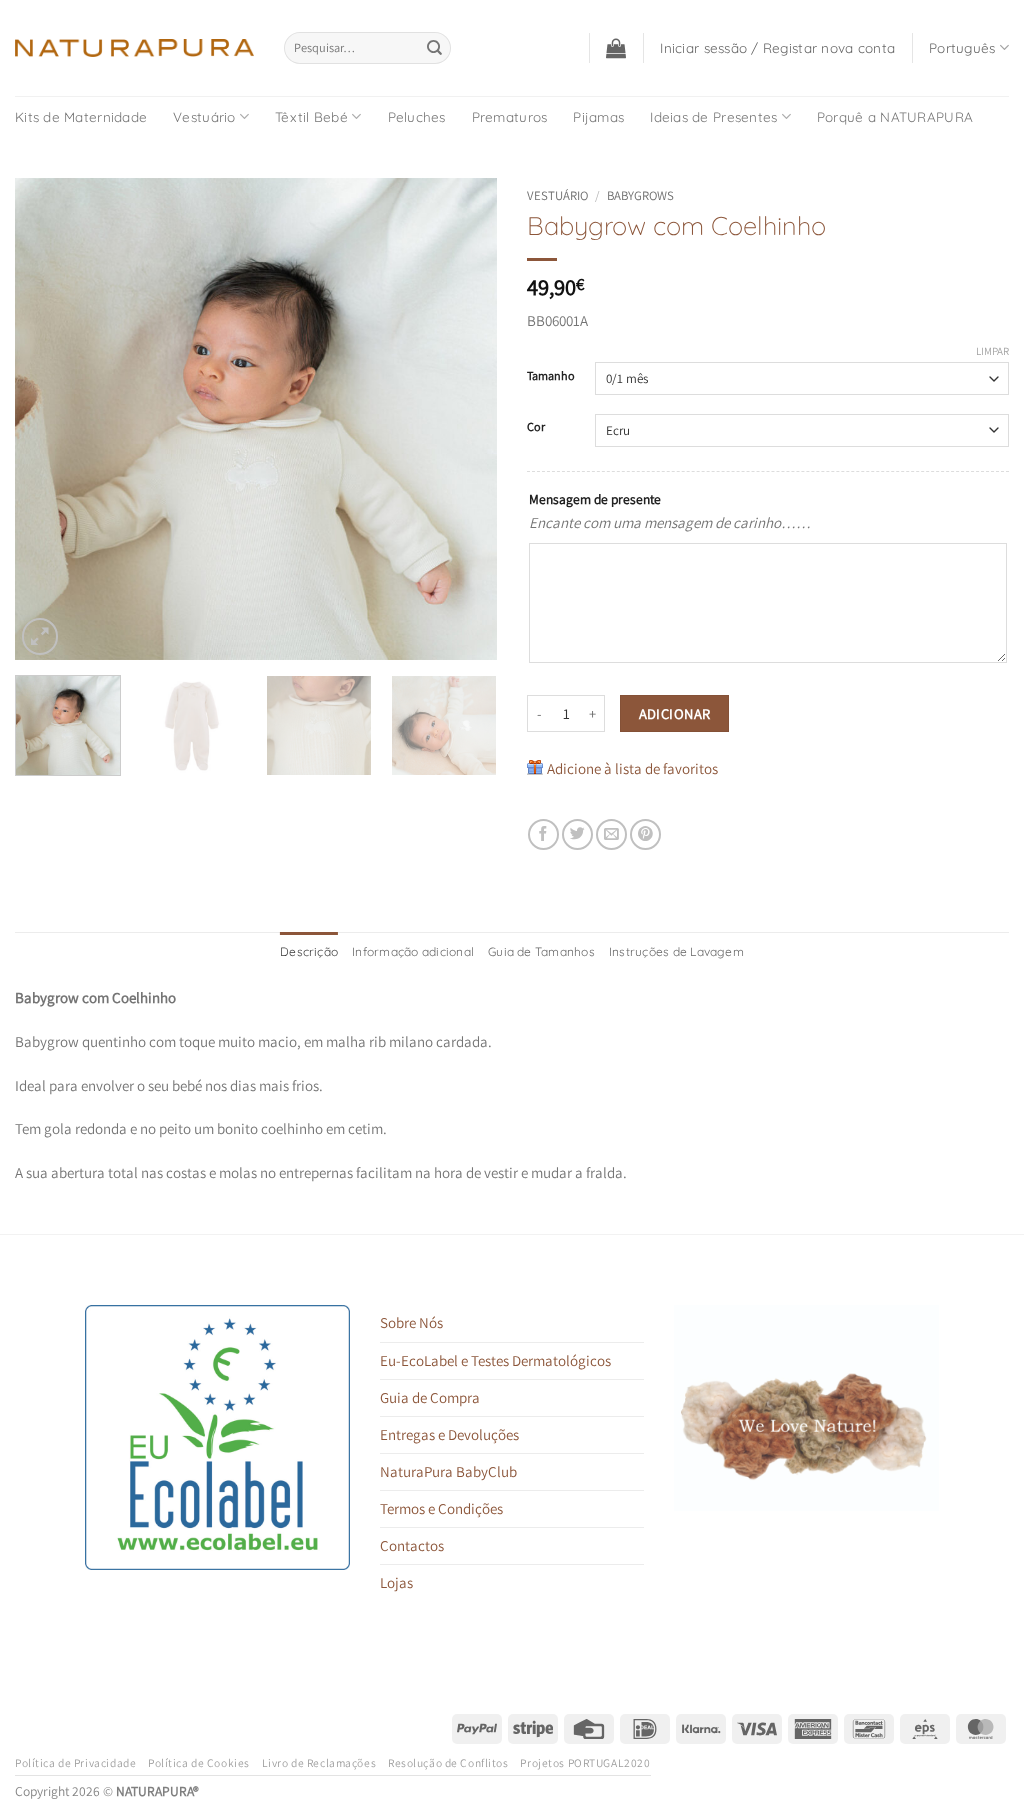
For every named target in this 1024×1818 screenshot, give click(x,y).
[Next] (462, 418)
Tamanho (551, 376)
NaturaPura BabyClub (448, 1471)
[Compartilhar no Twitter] (577, 834)
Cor (536, 427)
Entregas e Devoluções (449, 1434)
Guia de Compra (430, 1397)
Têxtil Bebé (311, 116)
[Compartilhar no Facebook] (543, 834)
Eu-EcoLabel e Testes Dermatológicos (495, 1360)
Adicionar (675, 713)
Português (962, 47)
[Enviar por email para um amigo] (611, 834)
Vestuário (204, 116)
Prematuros (510, 116)
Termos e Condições (441, 1508)
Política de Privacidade (75, 1762)
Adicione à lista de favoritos (632, 768)
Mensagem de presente (595, 499)
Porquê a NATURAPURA (895, 116)
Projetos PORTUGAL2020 (585, 1762)
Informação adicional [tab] (413, 951)
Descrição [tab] (309, 951)
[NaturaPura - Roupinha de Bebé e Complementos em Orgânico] (134, 48)
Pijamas (598, 116)
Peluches (417, 116)
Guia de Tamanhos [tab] (541, 951)
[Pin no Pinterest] (645, 834)
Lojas (396, 1582)
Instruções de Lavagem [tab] (676, 951)
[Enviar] (434, 48)
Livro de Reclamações (319, 1762)
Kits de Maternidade (81, 116)
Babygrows (640, 195)
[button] (616, 48)
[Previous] (50, 418)
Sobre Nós (411, 1322)
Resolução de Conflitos (448, 1762)
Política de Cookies (199, 1762)
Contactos (412, 1545)
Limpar (992, 351)
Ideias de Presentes (713, 116)
